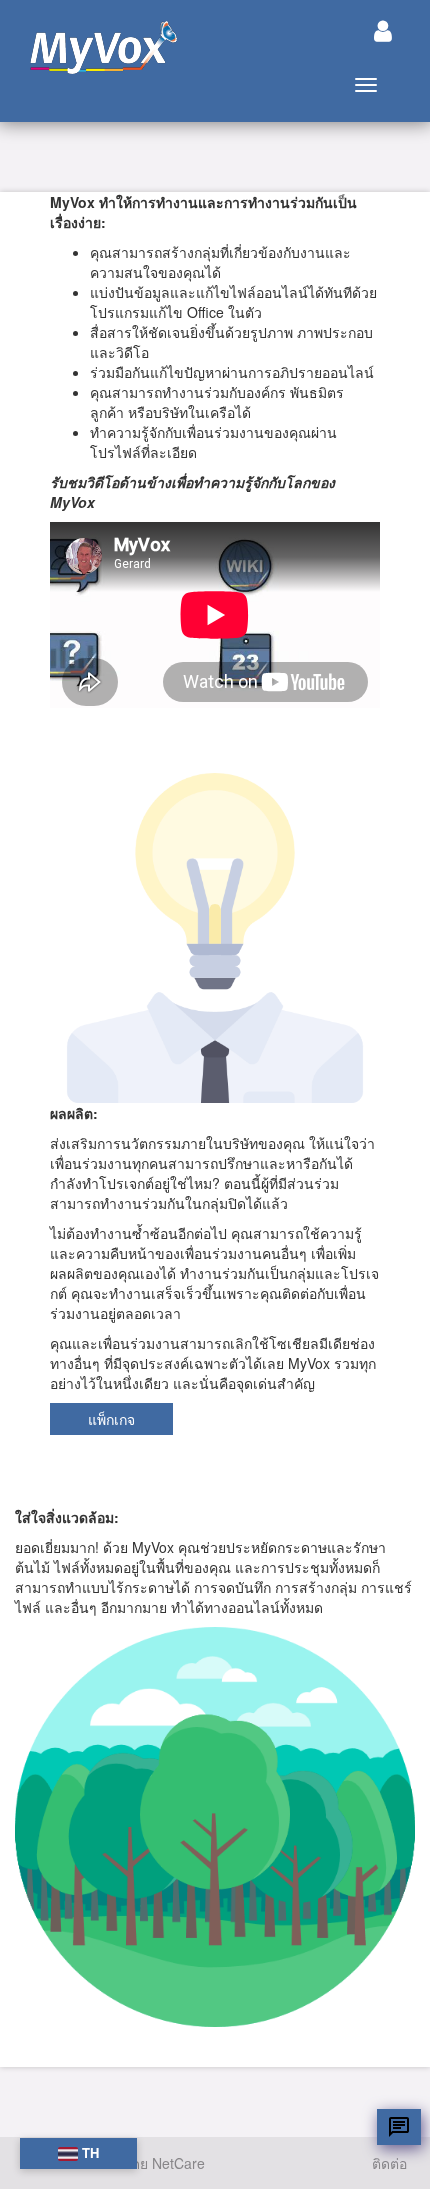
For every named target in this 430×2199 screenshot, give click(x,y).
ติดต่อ (389, 2163)
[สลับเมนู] (383, 30)
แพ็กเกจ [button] (111, 1419)
